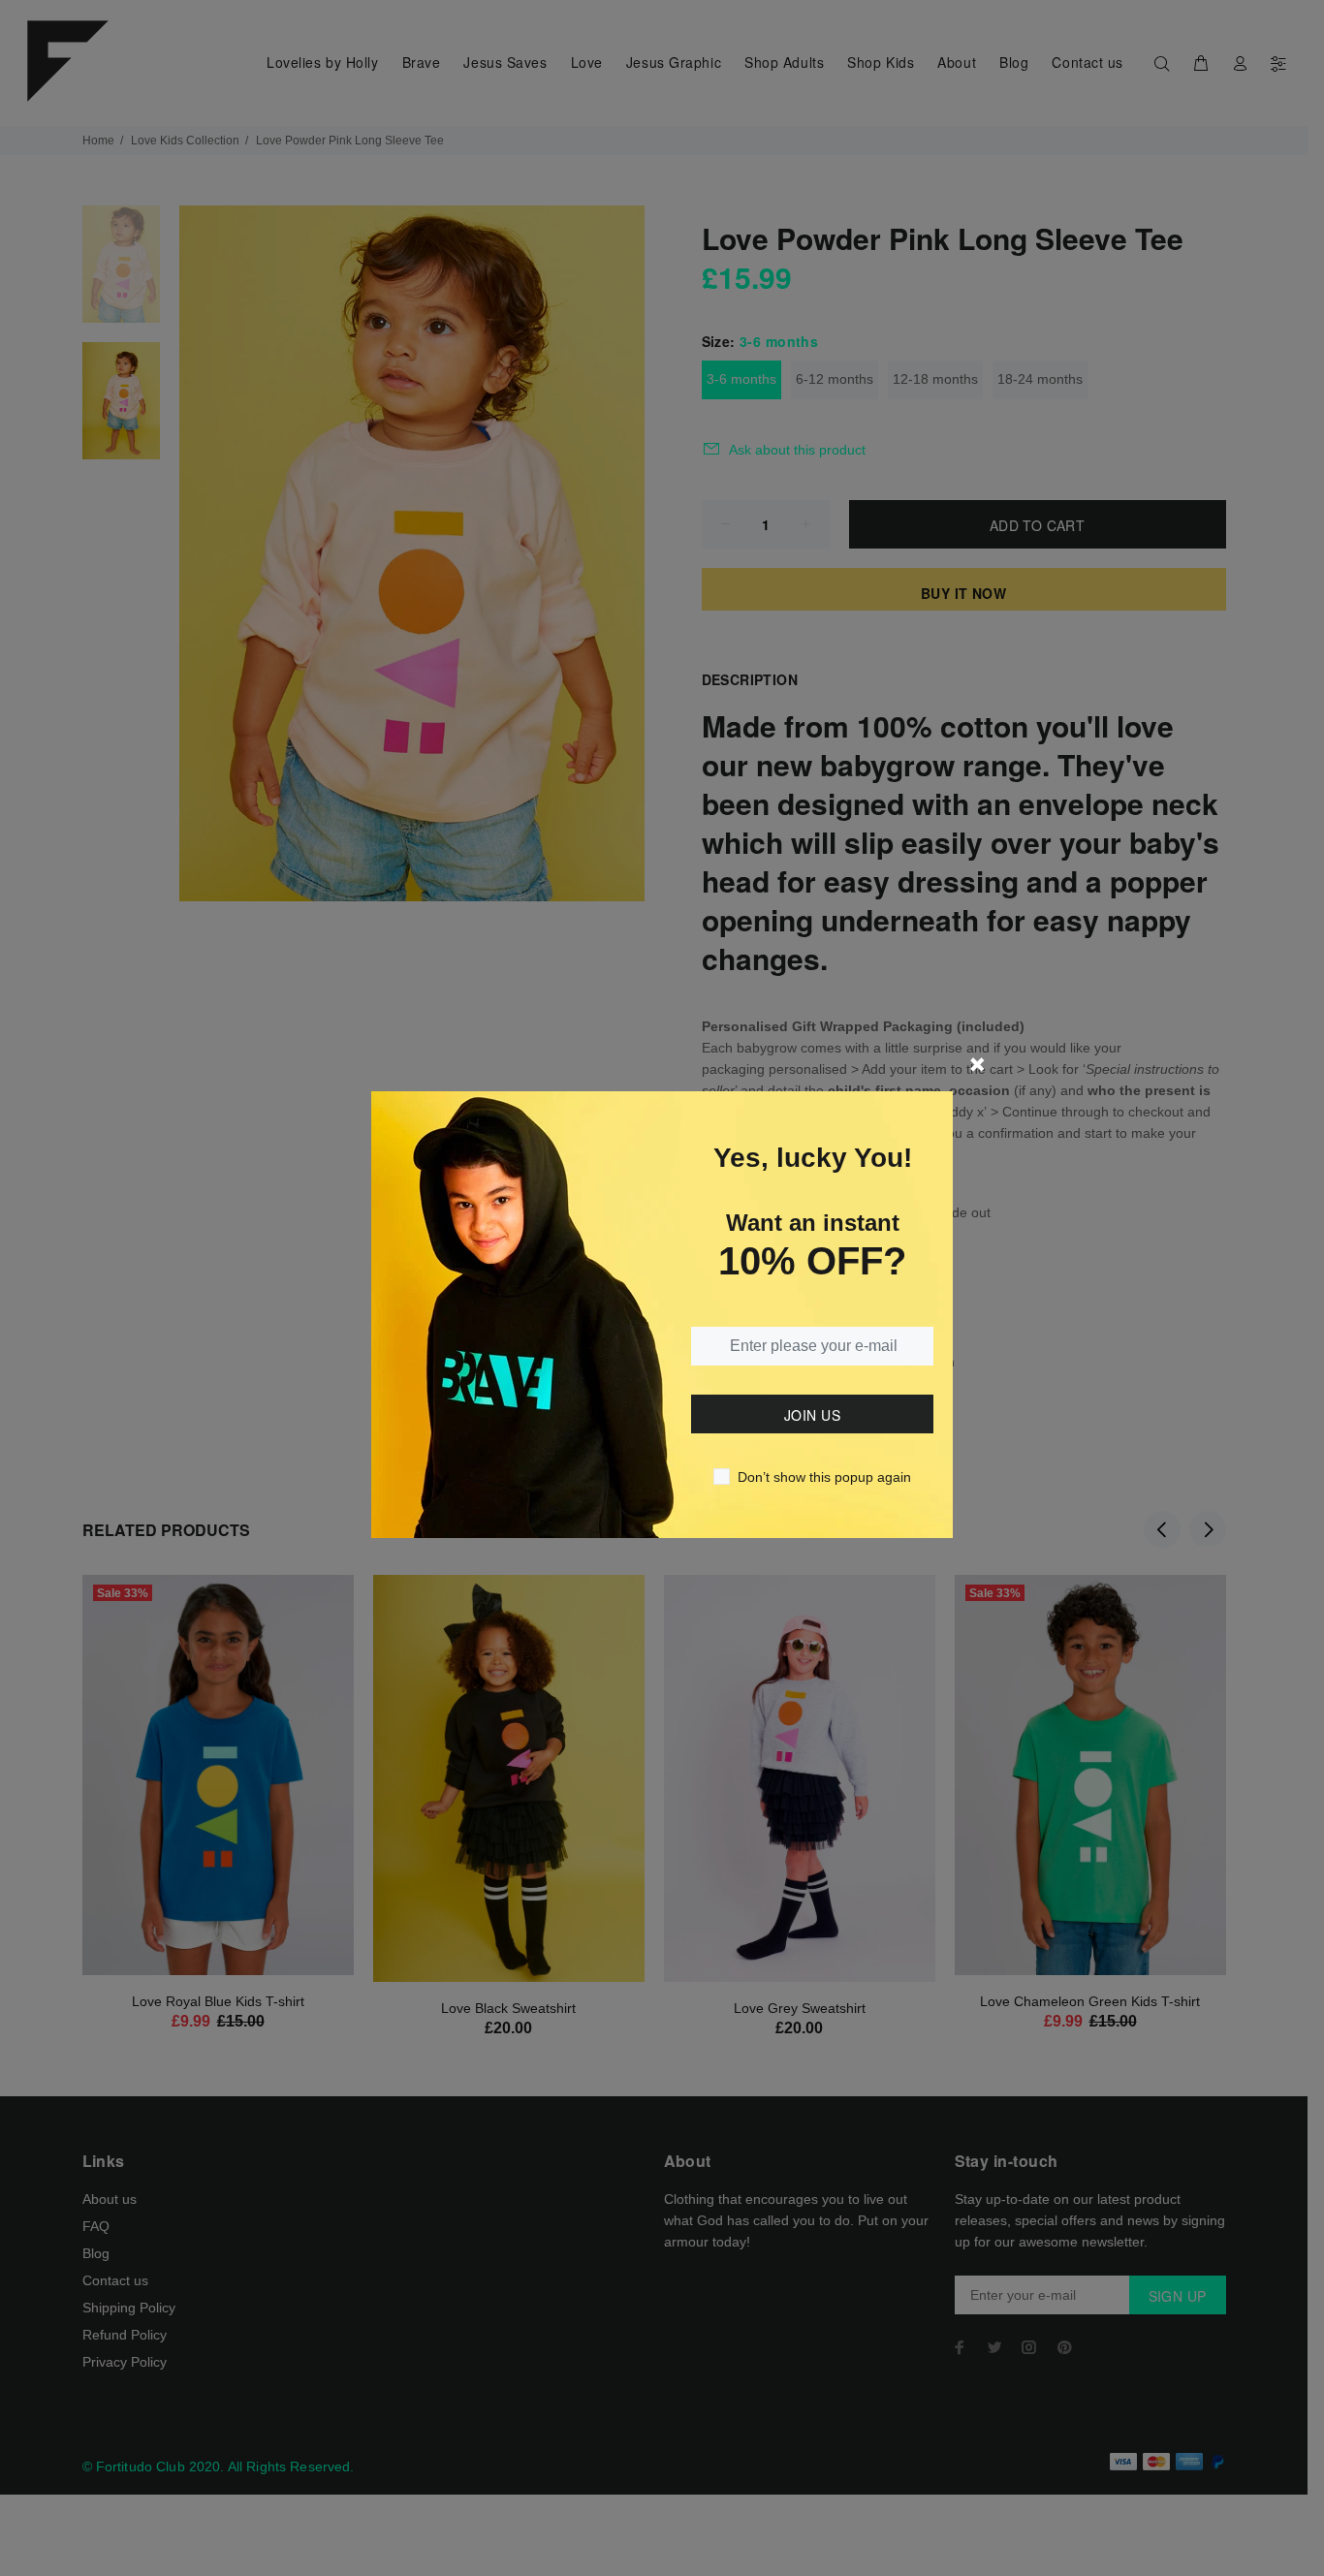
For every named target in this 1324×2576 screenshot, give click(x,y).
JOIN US (812, 1415)
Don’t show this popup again (824, 1477)
